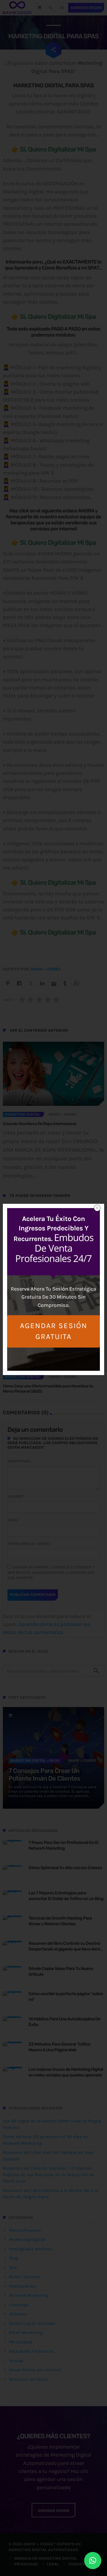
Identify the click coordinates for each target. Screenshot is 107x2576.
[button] (93, 2561)
